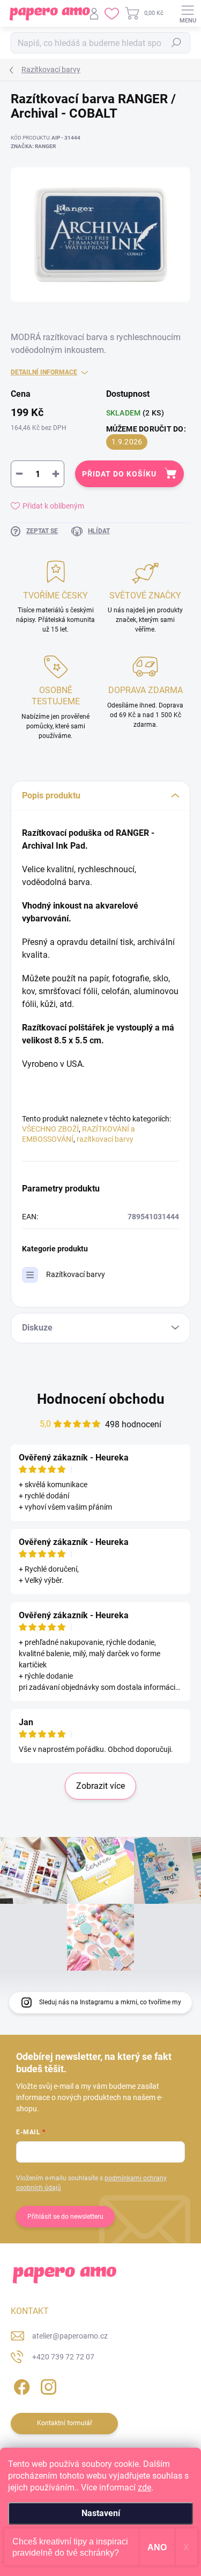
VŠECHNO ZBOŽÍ (50, 1129)
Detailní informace (44, 372)
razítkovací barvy (105, 1139)
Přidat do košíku (119, 474)
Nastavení (101, 2513)
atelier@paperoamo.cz (70, 2336)
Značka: (33, 146)
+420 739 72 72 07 (63, 2357)
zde (144, 2487)
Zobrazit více (100, 1786)
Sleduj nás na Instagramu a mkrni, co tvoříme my (110, 2002)
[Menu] (188, 13)
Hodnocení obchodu (101, 1399)
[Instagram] (47, 2385)
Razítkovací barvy (76, 1274)
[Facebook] (20, 2385)
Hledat (176, 43)
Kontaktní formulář (65, 2423)
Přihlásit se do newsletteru (65, 2217)
